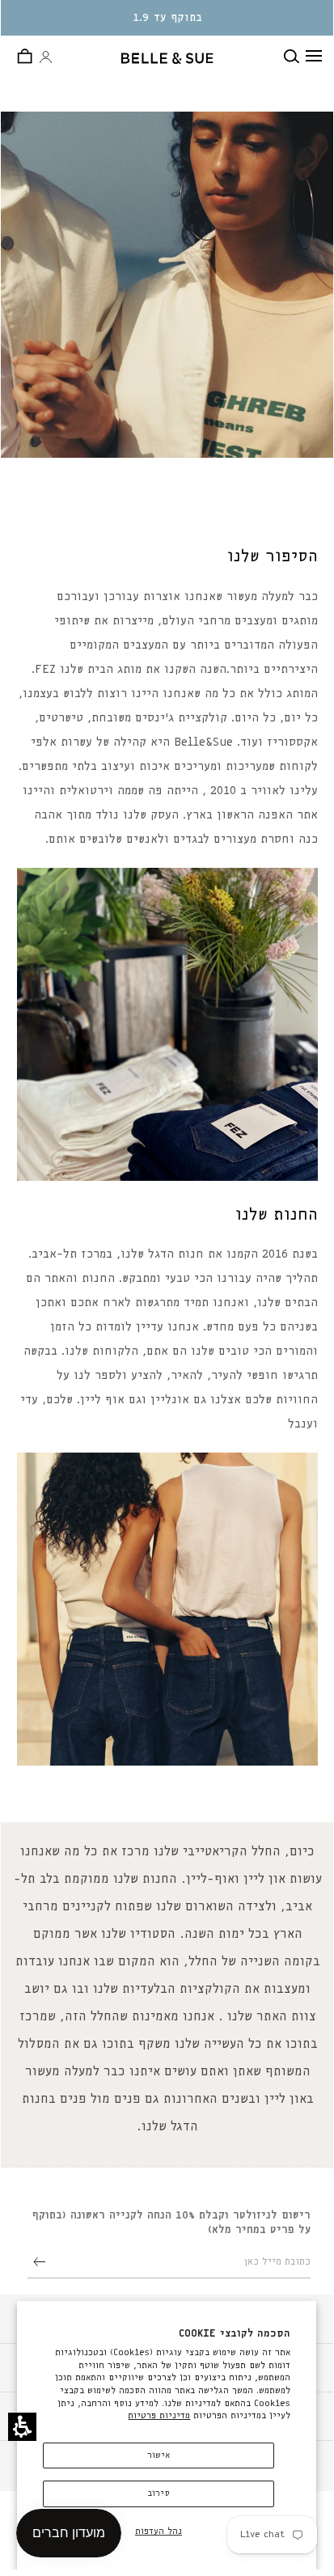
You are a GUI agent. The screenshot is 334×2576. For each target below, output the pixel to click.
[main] (167, 1122)
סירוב (159, 2493)
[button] (22, 2427)
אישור (159, 2455)
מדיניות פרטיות (159, 2415)
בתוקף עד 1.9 (168, 18)
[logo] (168, 58)
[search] (295, 56)
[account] (46, 58)
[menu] (314, 56)
